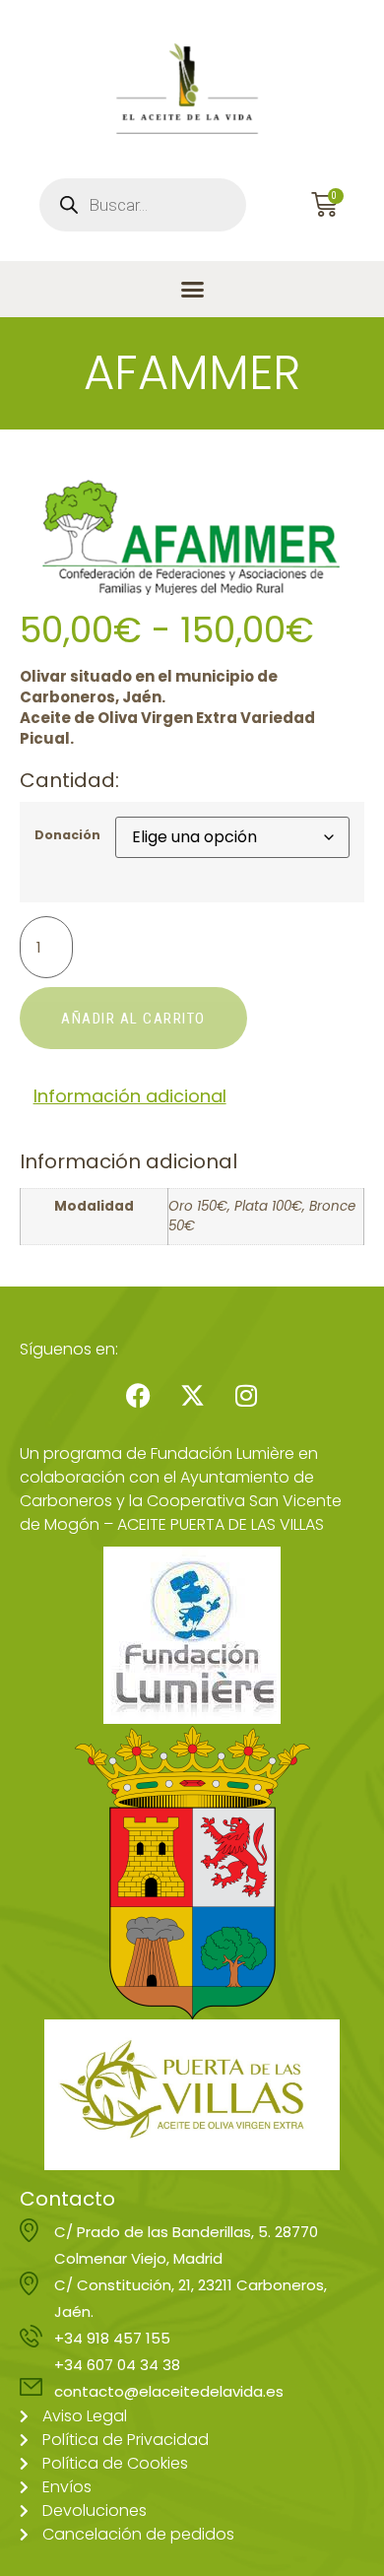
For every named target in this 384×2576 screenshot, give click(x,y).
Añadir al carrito (133, 1019)
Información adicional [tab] (130, 1096)
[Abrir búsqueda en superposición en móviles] (143, 205)
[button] (192, 290)
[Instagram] (246, 1396)
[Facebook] (138, 1396)
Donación (67, 835)
